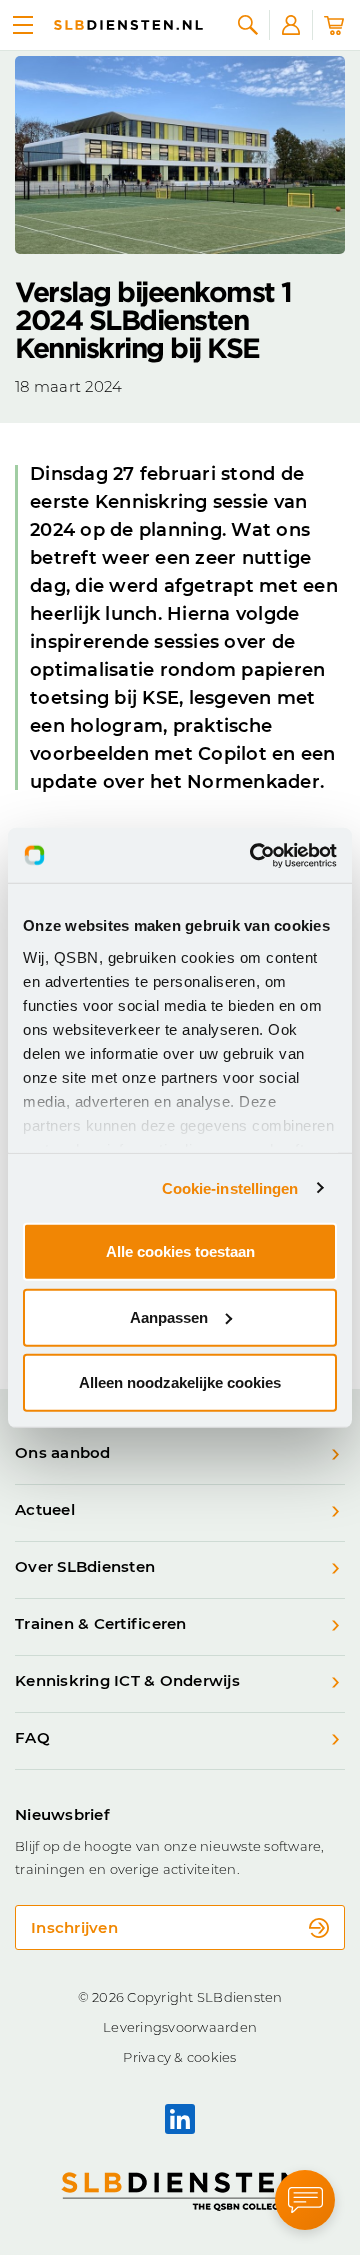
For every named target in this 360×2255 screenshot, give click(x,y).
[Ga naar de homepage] (128, 25)
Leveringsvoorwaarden (180, 2027)
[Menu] (23, 25)
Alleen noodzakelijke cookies (180, 1382)
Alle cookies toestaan (180, 1251)
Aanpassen (169, 1316)
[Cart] (334, 25)
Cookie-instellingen (230, 1187)
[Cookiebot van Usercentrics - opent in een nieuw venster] (254, 855)
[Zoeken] (248, 25)
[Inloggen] (291, 25)
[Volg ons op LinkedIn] (180, 2119)
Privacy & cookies (179, 2057)
